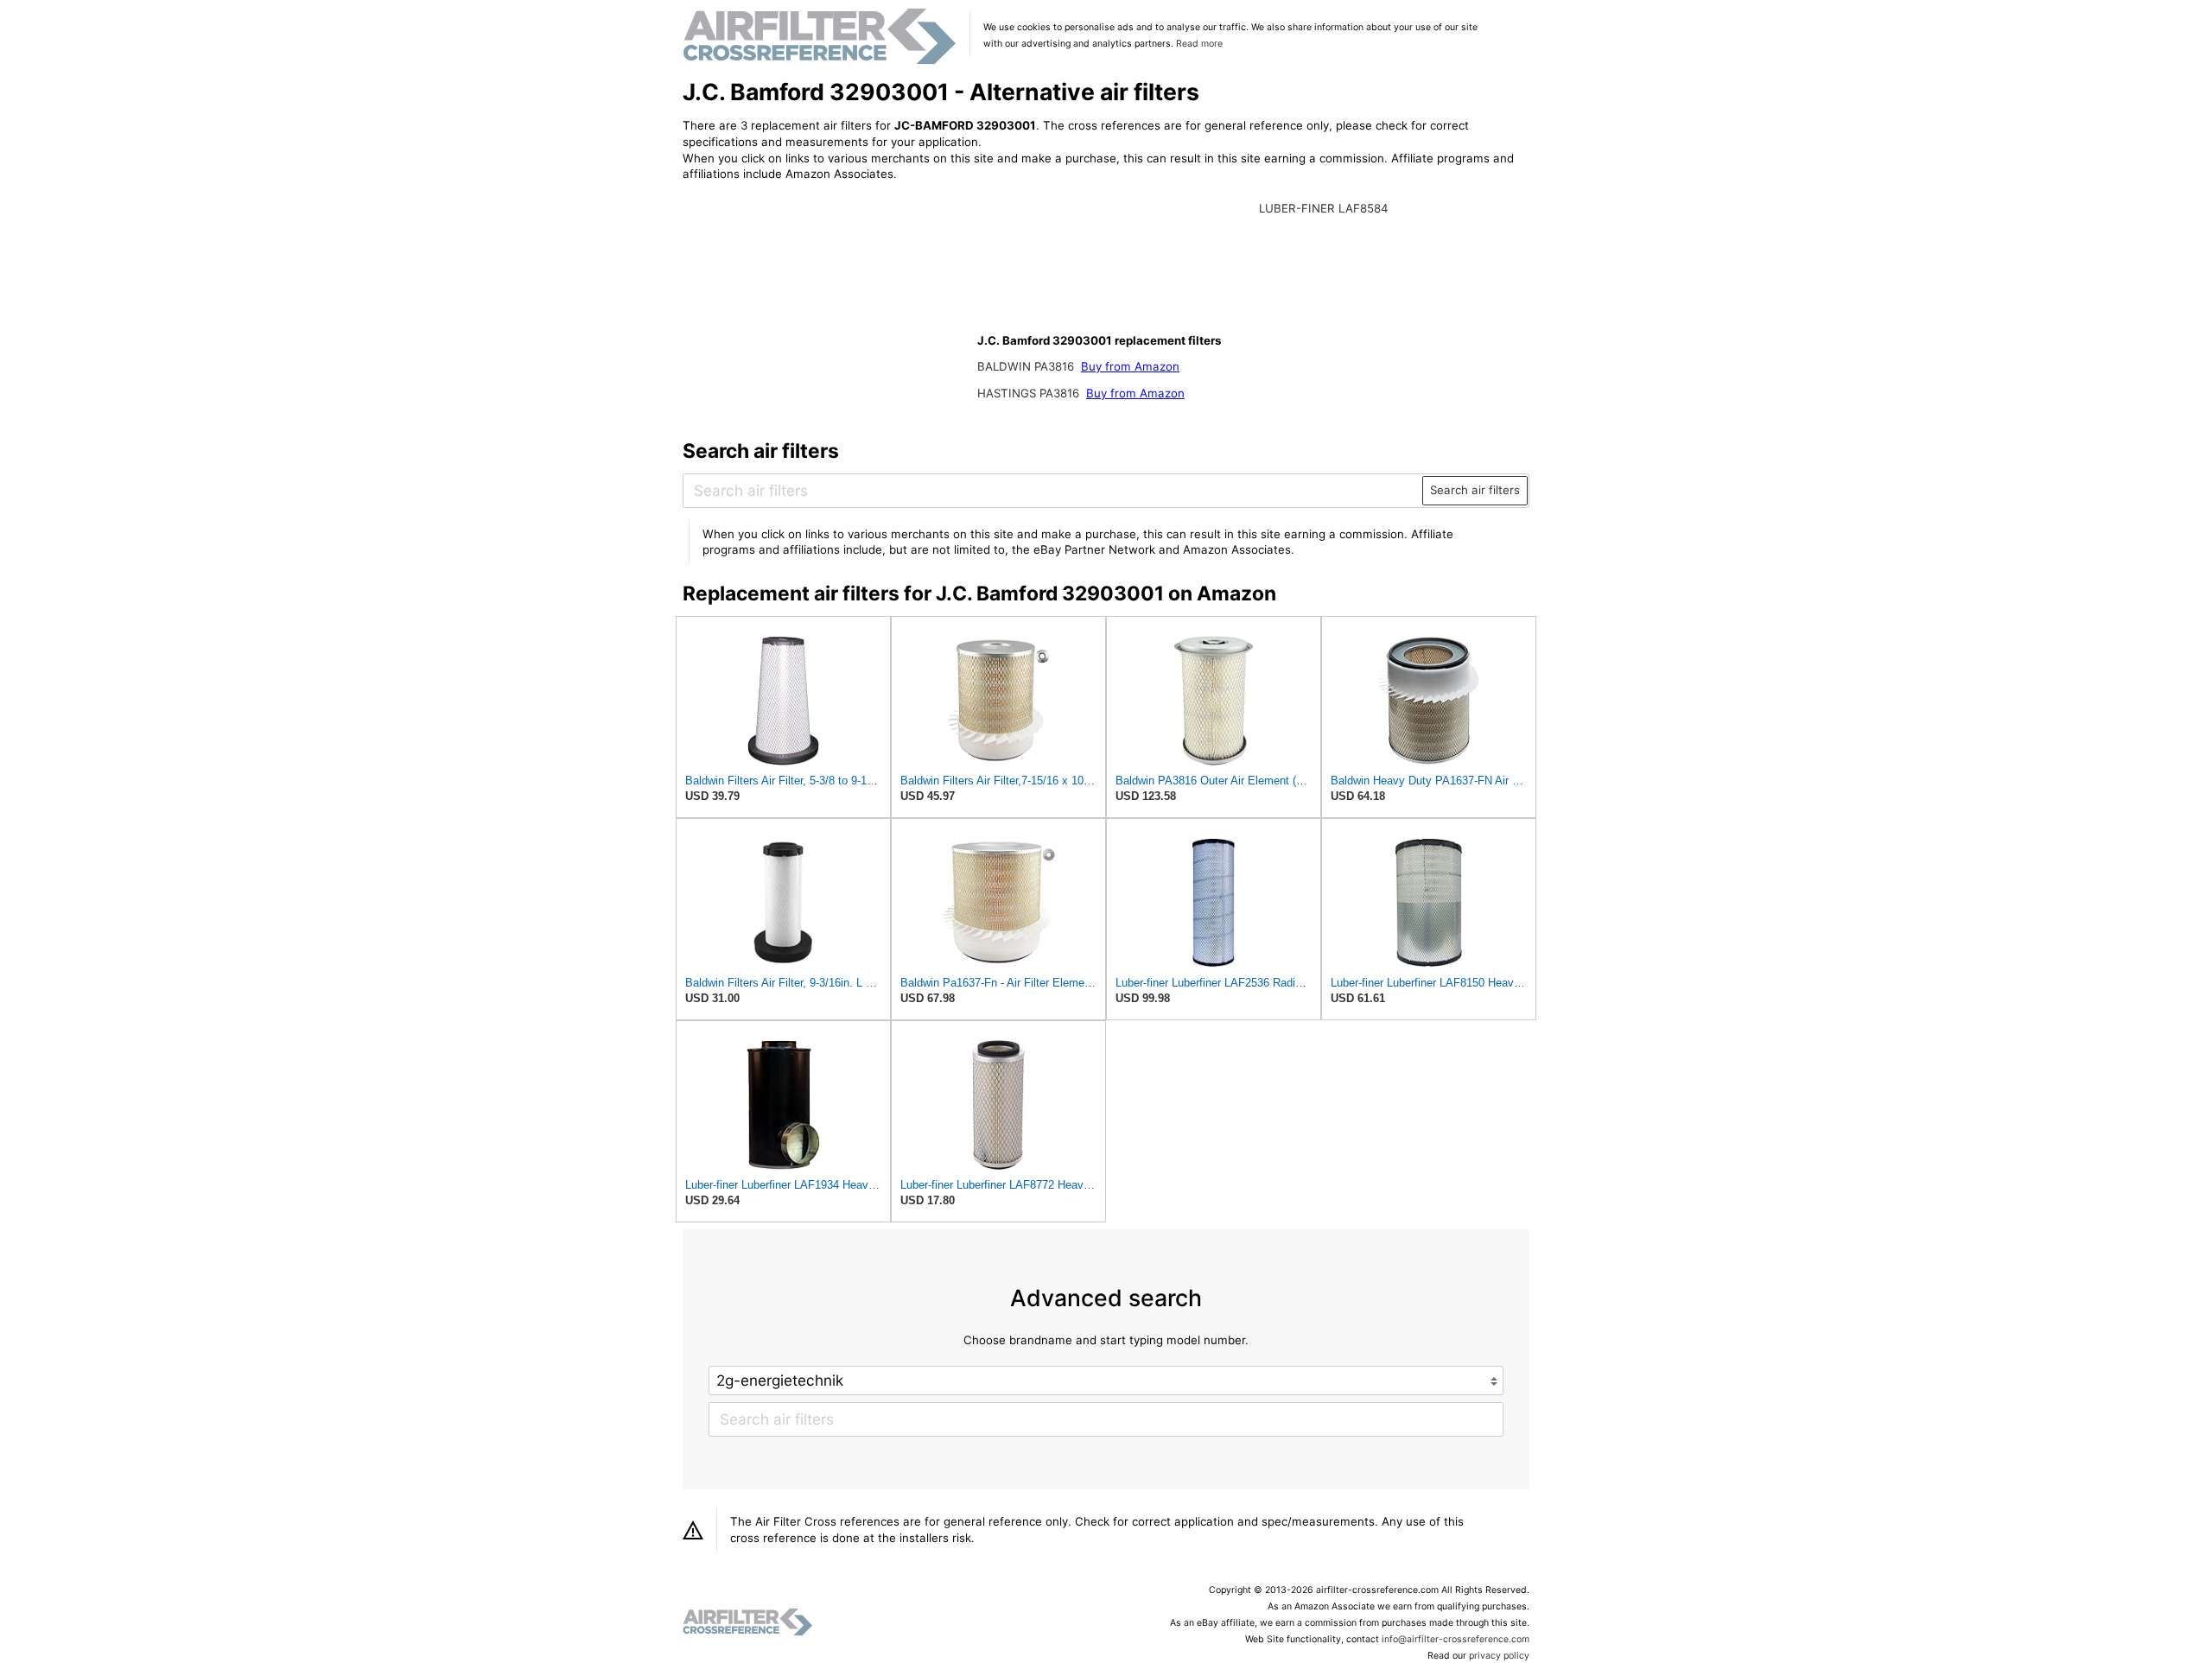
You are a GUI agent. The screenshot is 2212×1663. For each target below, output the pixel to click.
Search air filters (1475, 490)
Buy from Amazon (1130, 366)
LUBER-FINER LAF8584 (1324, 208)
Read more (1199, 44)
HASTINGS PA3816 (1030, 393)
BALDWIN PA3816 (1027, 366)
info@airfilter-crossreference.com (1456, 1639)
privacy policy (1499, 1656)
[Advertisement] (825, 308)
